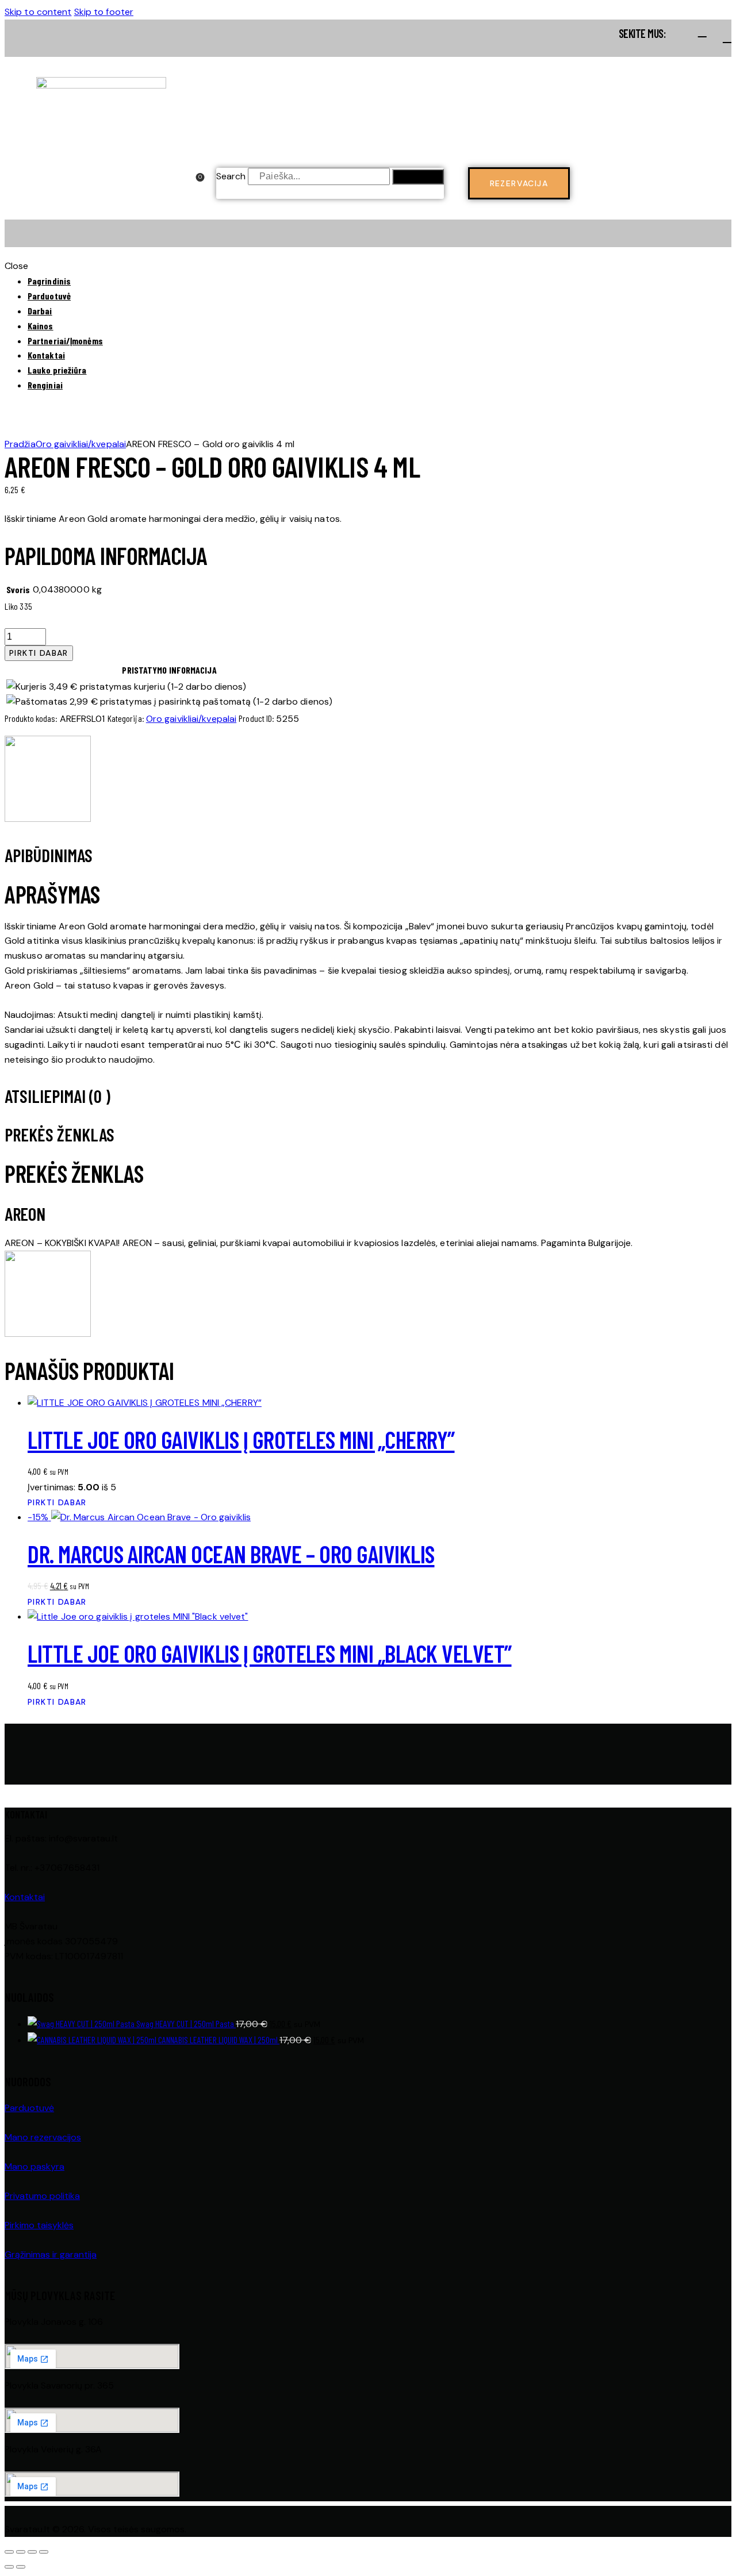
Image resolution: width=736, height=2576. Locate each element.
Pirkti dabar (39, 653)
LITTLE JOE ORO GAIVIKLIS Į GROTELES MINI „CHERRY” (241, 1439)
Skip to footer (104, 12)
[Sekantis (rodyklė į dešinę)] (21, 2567)
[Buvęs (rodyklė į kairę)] (9, 2567)
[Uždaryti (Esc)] (44, 2552)
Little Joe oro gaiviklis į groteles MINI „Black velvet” (270, 1653)
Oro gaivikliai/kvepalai (81, 444)
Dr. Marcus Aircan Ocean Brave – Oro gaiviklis (231, 1554)
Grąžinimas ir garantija (51, 2254)
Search (231, 176)
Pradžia (20, 444)
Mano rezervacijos (43, 2137)
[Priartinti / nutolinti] (9, 2552)
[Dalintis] (32, 2552)
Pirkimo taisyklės (39, 2225)
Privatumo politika (42, 2196)
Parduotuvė (29, 2108)
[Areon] (48, 781)
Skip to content (38, 12)
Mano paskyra (34, 2166)
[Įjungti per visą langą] (21, 2552)
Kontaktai (25, 1897)
